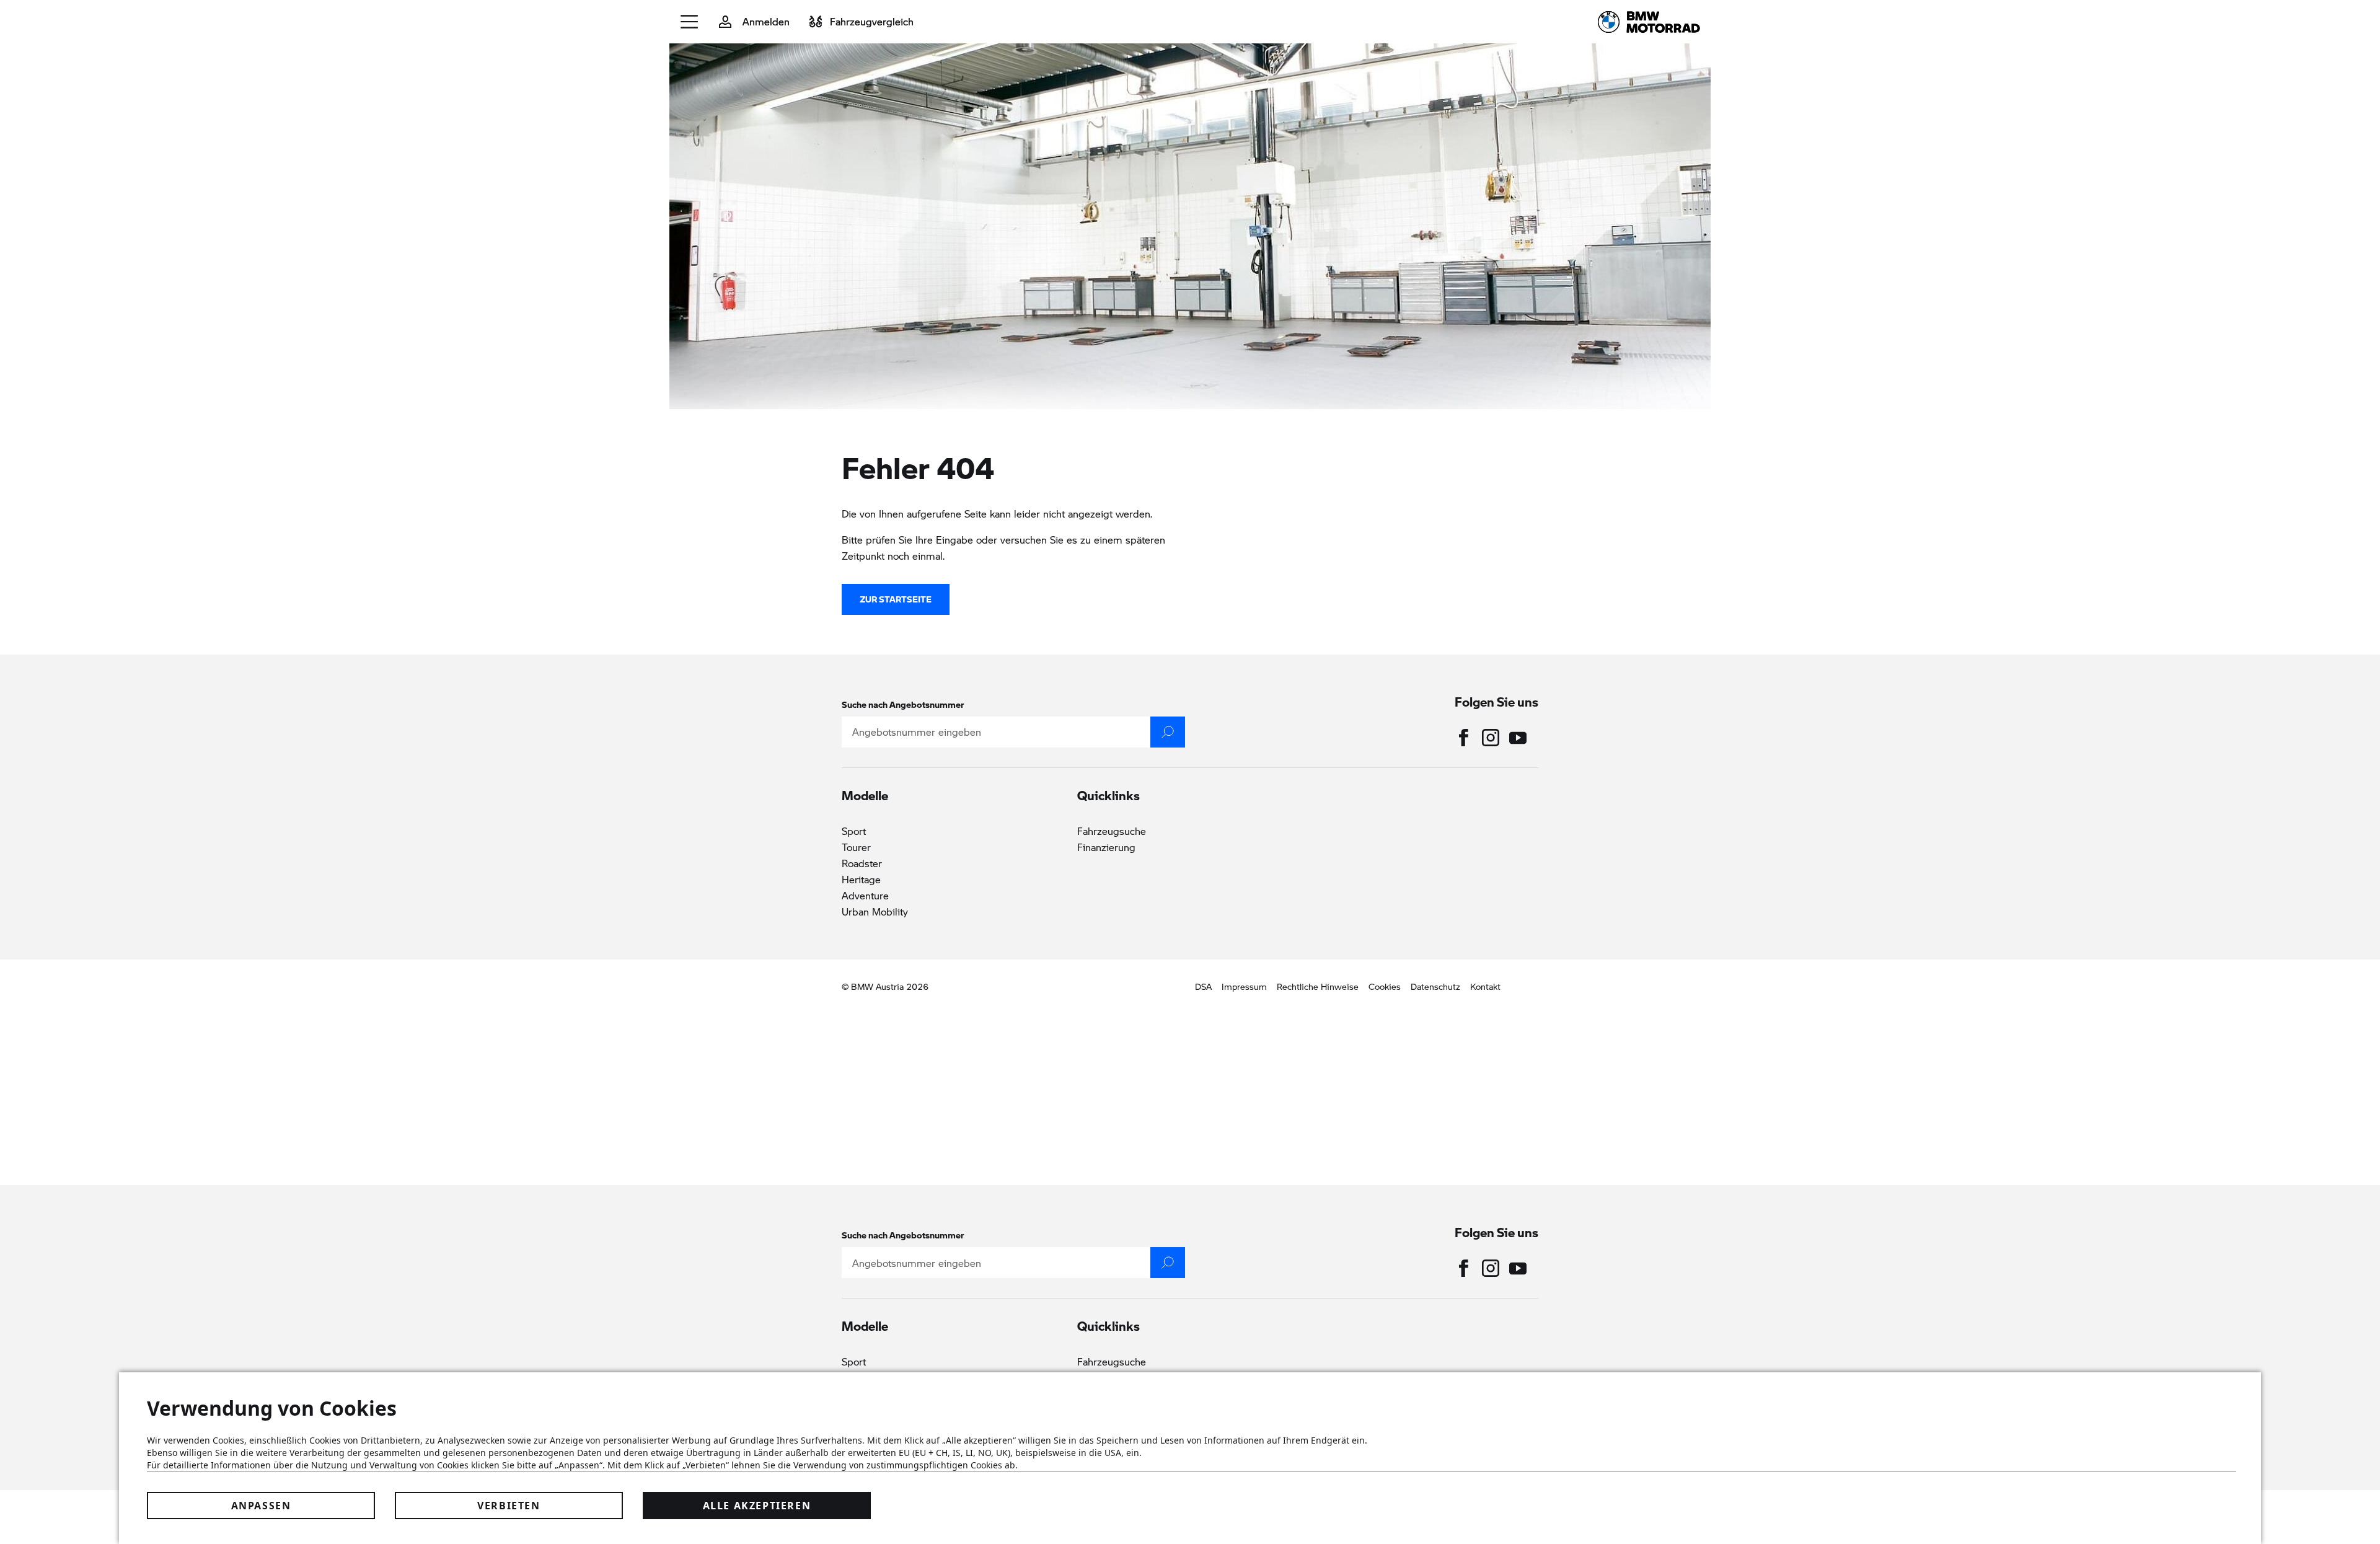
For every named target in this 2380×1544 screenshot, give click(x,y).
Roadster (862, 863)
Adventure (865, 895)
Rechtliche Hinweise (1318, 986)
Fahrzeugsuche (1112, 831)
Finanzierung (1106, 847)
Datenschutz (1435, 986)
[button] (690, 22)
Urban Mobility (875, 911)
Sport (854, 831)
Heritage (861, 879)
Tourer (856, 847)
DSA (1203, 986)
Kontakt (1485, 986)
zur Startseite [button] (896, 599)
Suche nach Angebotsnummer (903, 704)
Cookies (1385, 986)
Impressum (1244, 986)
